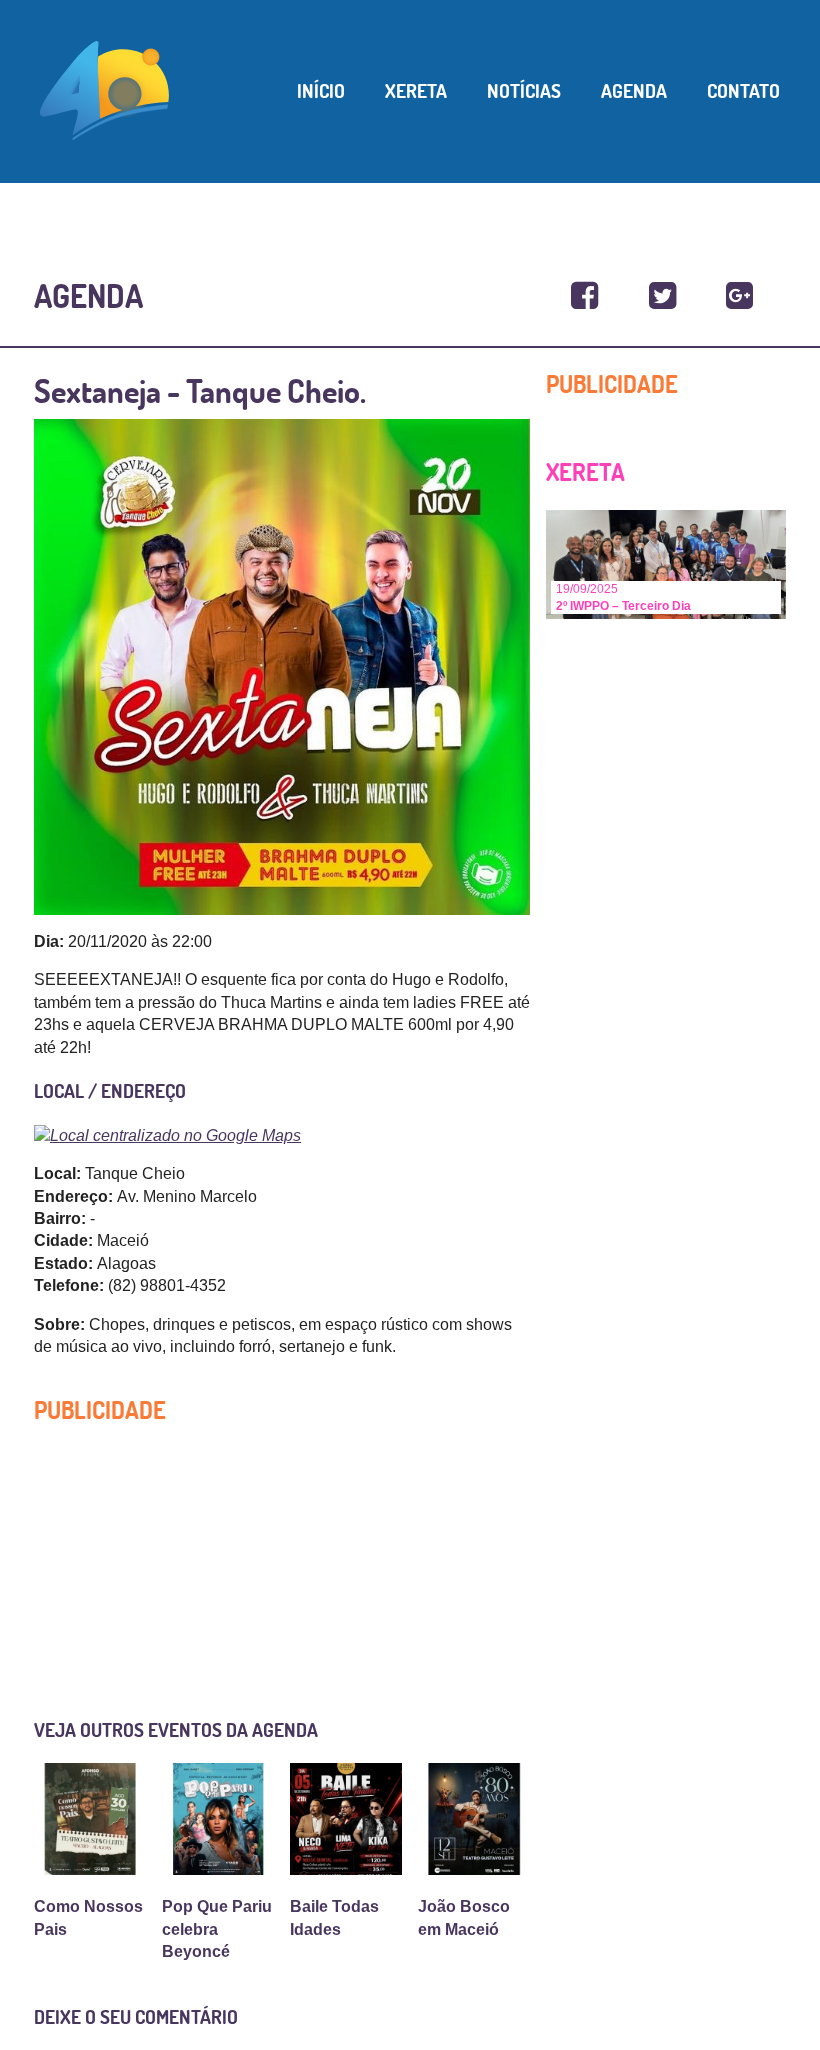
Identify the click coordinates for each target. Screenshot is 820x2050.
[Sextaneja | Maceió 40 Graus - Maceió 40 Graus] (585, 296)
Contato (743, 91)
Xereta (416, 91)
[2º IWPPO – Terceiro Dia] (666, 563)
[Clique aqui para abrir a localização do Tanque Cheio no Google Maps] (282, 1134)
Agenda (634, 91)
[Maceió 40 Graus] (105, 89)
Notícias (524, 91)
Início (321, 91)
